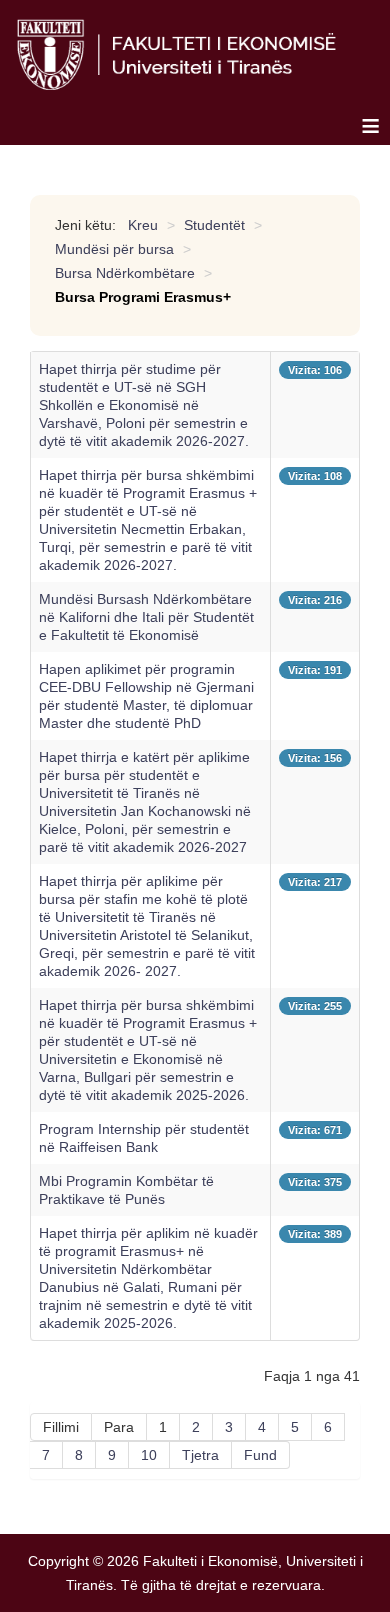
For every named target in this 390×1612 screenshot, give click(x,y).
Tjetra (200, 1455)
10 (149, 1455)
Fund (260, 1455)
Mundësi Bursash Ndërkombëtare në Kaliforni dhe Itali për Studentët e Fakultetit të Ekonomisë (146, 617)
